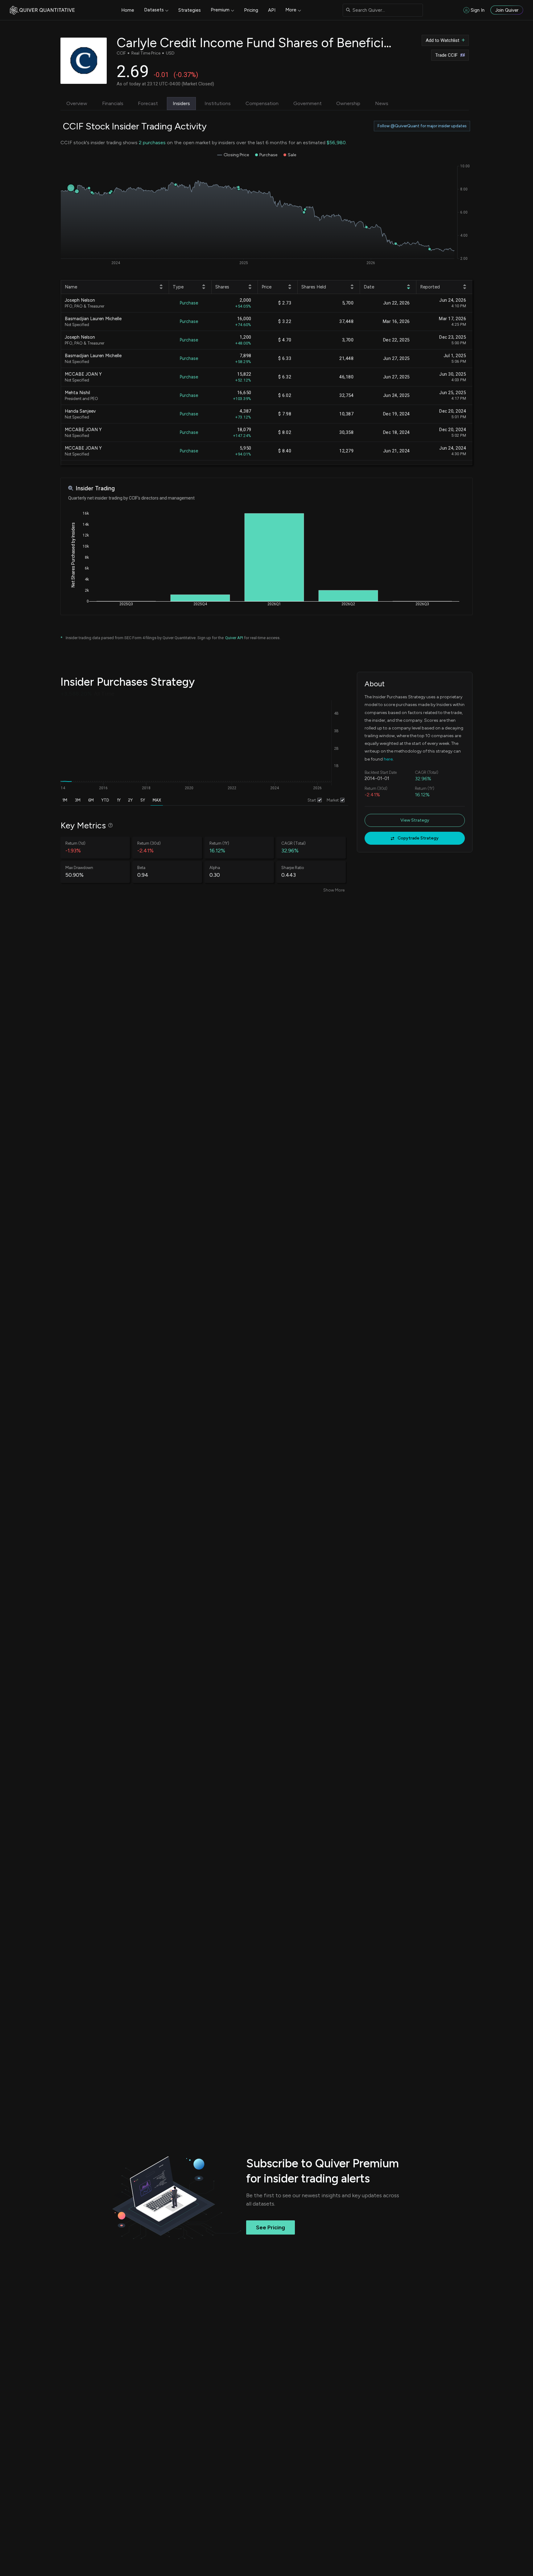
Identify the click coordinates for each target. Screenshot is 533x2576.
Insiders (181, 103)
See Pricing (271, 2227)
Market (333, 800)
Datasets (154, 10)
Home (128, 10)
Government (308, 103)
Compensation (262, 103)
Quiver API (234, 638)
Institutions (218, 103)
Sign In (478, 10)
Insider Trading (95, 488)
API (272, 10)
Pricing (251, 10)
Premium (220, 10)
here (388, 759)
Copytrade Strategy (418, 838)
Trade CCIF (446, 55)
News (382, 103)
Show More (334, 890)
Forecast (148, 103)
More (291, 10)
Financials (113, 103)
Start (312, 800)
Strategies (190, 10)
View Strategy (415, 820)
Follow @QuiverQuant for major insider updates (422, 126)
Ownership (348, 103)
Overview (77, 103)
